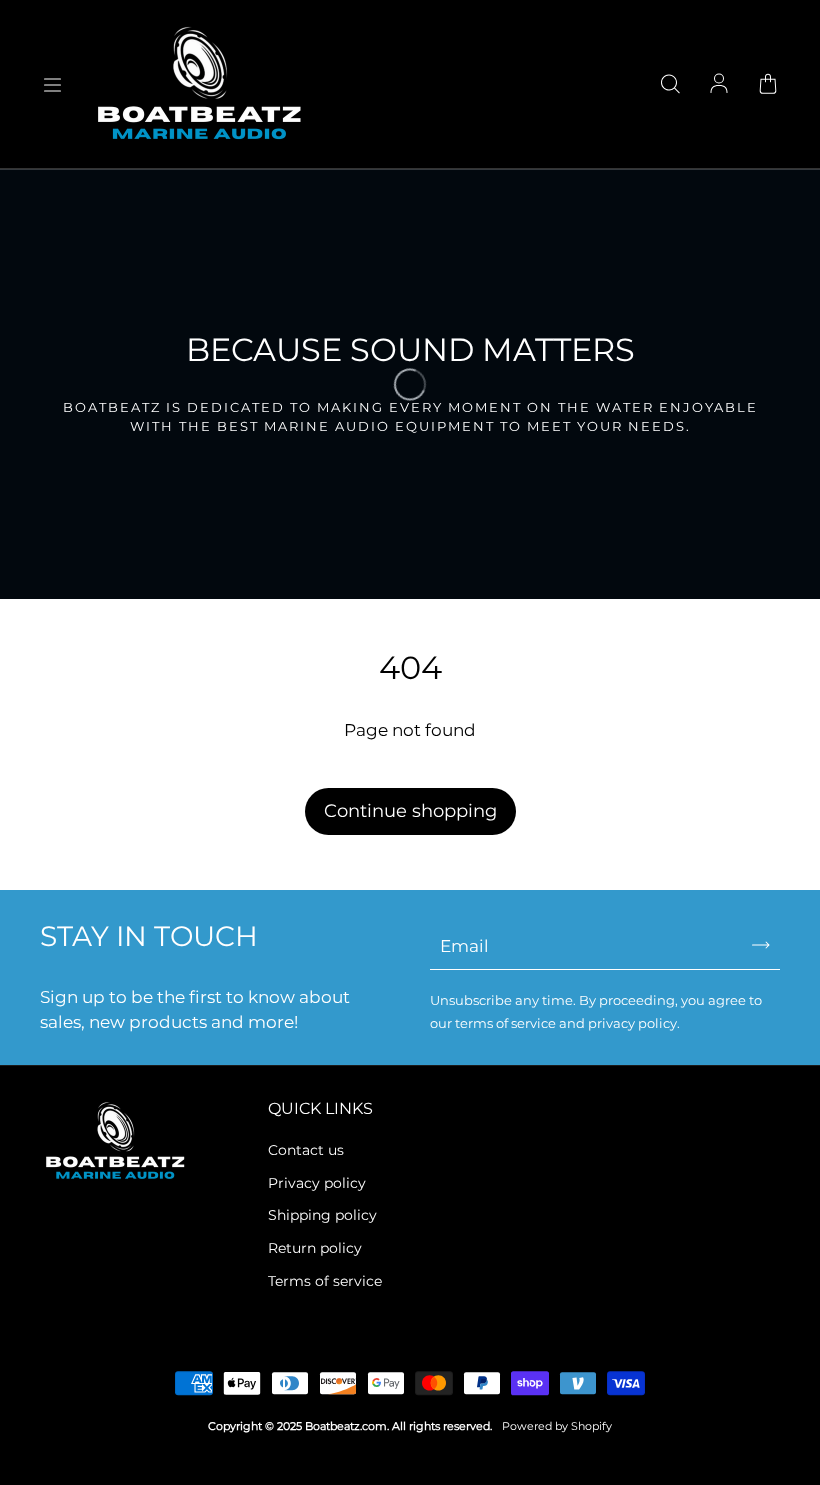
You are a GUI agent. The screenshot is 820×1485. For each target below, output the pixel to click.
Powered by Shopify (557, 1426)
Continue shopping (410, 811)
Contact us (306, 1150)
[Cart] (768, 85)
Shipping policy (322, 1215)
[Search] (670, 85)
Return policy (315, 1248)
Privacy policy (317, 1183)
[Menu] (52, 85)
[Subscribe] (761, 945)
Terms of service (325, 1281)
